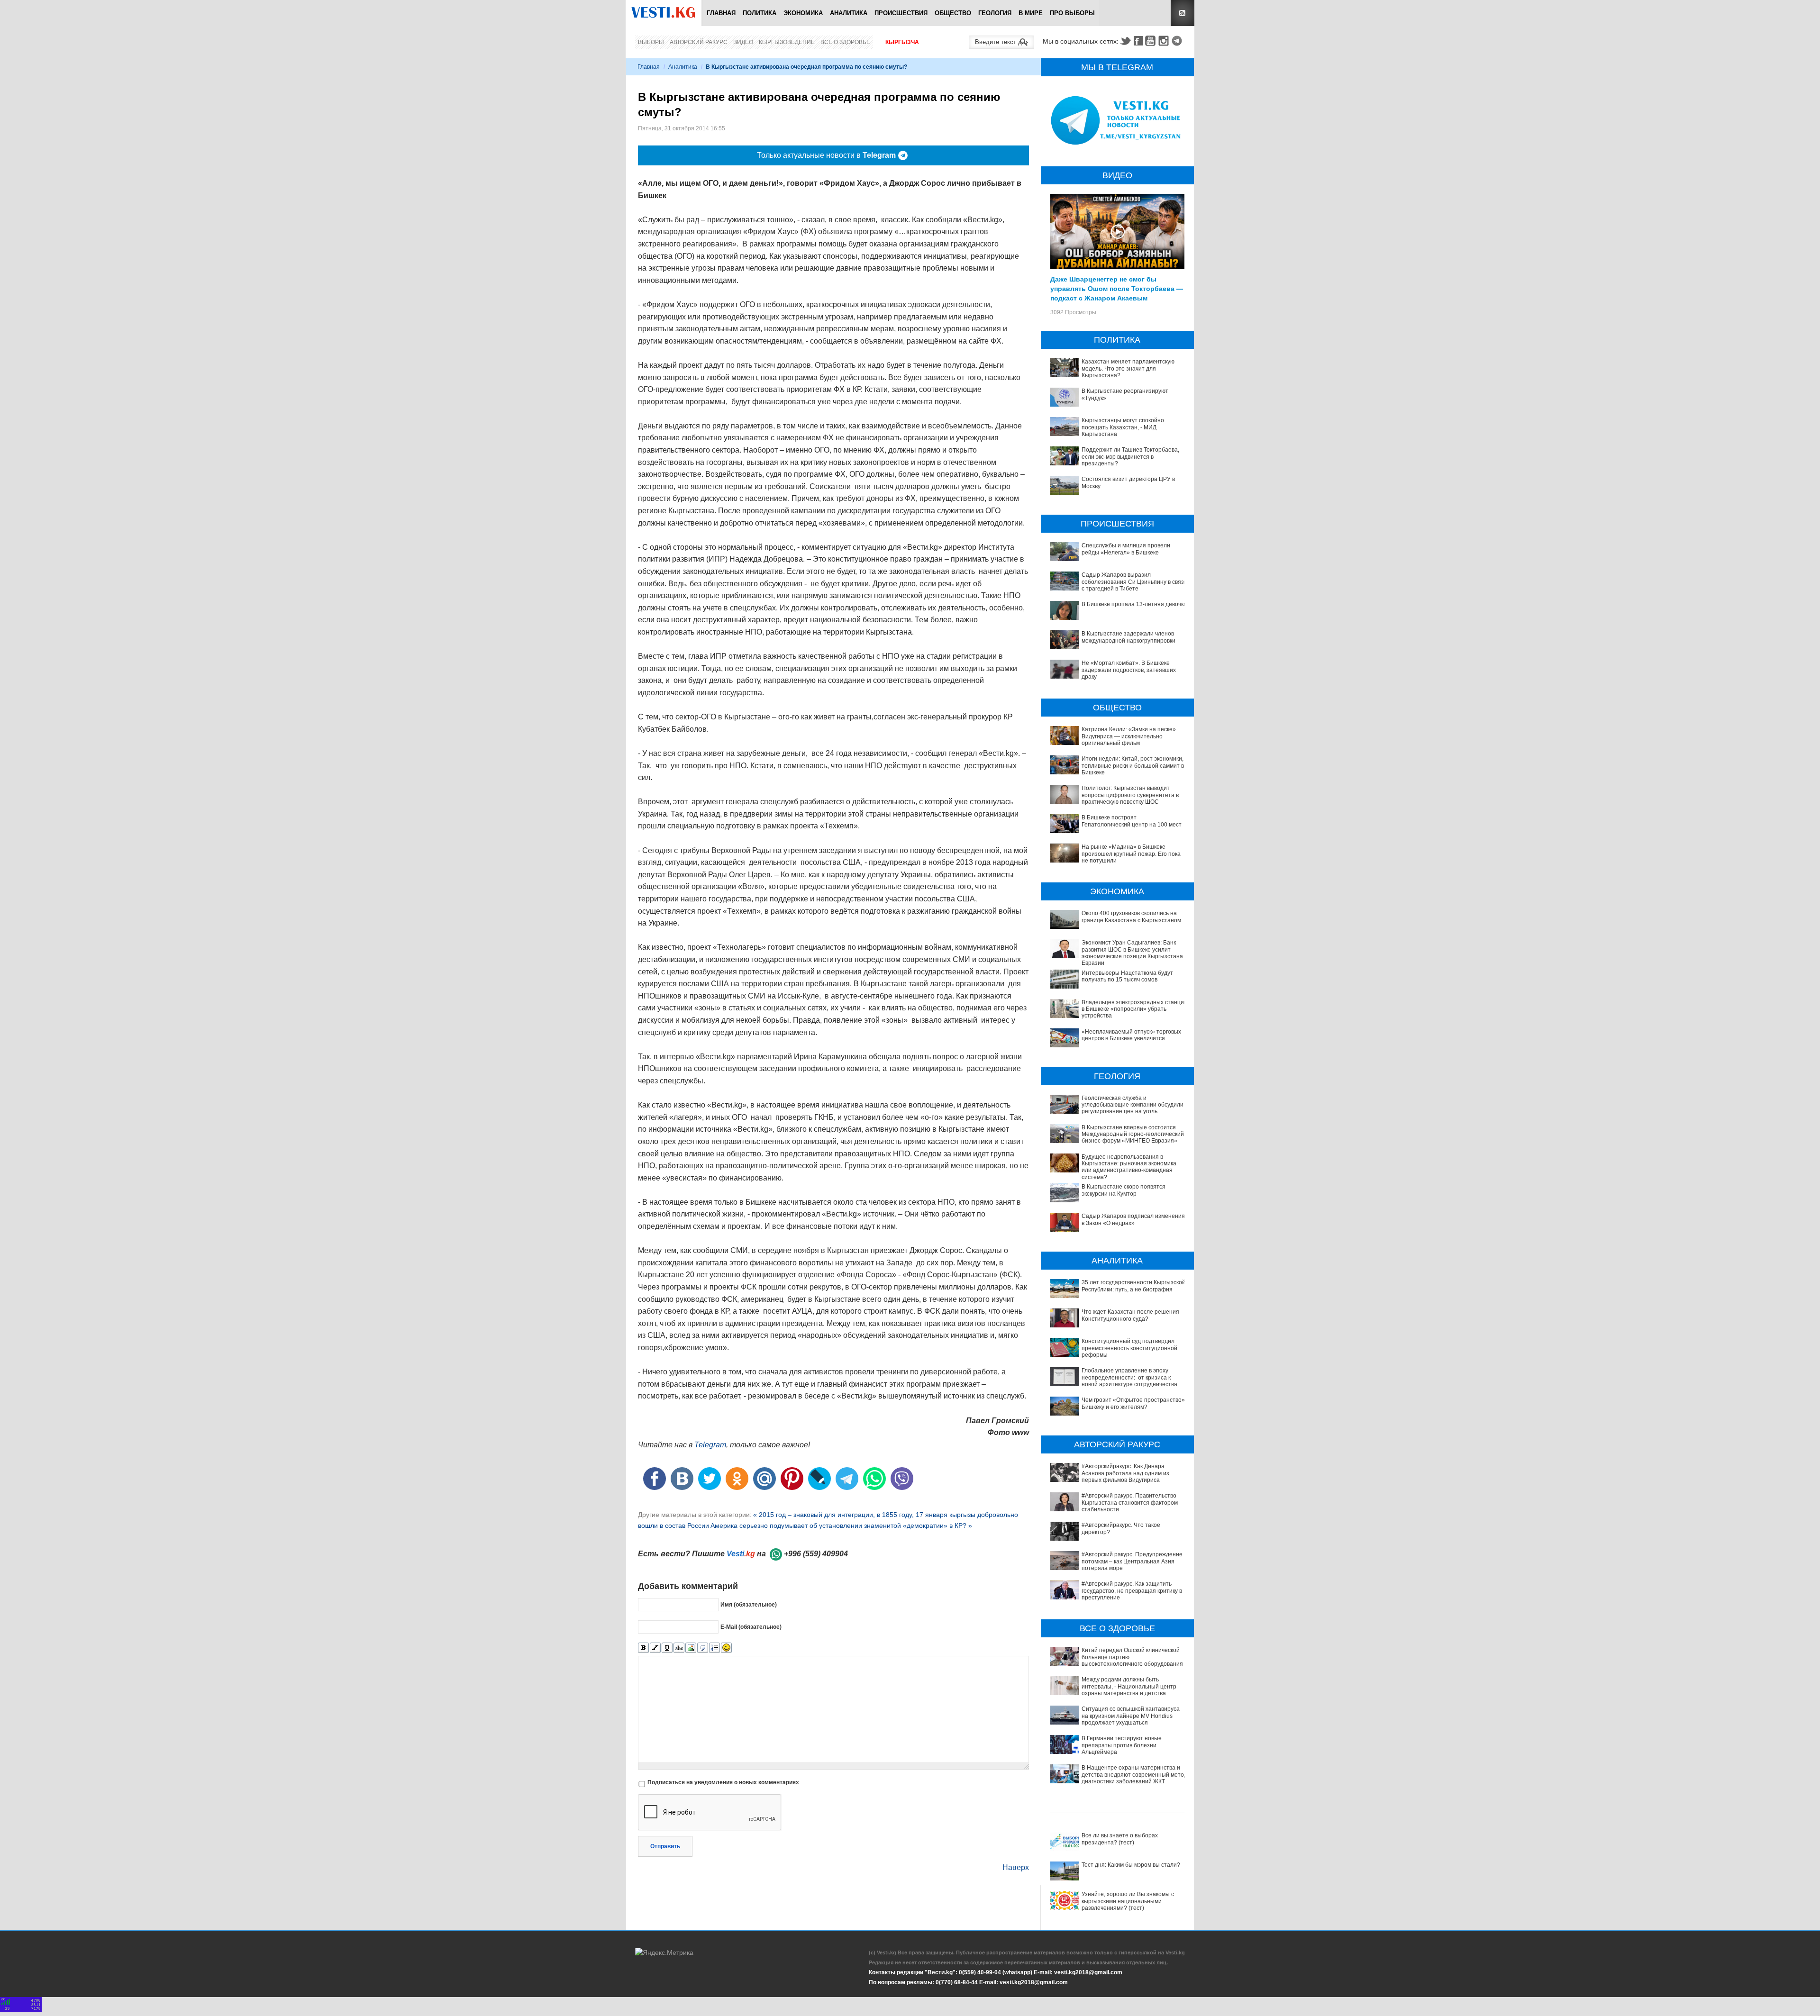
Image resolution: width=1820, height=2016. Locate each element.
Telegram (1178, 41)
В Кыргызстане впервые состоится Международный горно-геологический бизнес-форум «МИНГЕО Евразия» (1133, 1134)
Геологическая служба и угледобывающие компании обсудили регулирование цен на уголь (1133, 1105)
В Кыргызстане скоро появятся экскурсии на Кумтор (1124, 1190)
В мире (1031, 13)
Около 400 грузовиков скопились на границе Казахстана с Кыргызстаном (1131, 917)
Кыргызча (902, 42)
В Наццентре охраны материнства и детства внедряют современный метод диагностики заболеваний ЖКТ (1134, 1775)
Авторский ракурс (699, 42)
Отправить (665, 1846)
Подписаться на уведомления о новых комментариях (723, 1782)
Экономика (803, 13)
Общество (953, 13)
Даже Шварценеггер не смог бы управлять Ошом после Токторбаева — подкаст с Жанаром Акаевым (1117, 288)
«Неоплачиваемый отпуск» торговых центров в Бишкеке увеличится (1131, 1035)
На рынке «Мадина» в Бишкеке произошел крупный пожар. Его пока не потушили (1131, 854)
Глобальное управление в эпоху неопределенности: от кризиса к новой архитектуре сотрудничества (1129, 1377)
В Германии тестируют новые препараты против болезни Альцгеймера (1122, 1745)
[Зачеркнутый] (679, 1648)
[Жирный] (643, 1648)
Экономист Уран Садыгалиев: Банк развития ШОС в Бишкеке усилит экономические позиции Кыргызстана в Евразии (1134, 953)
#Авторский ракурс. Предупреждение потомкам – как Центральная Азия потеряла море (1132, 1561)
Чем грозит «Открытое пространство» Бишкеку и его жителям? (1133, 1403)
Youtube (1152, 41)
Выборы (651, 42)
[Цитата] (703, 1648)
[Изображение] (691, 1648)
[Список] (714, 1648)
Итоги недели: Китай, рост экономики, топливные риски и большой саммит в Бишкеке (1133, 766)
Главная (721, 13)
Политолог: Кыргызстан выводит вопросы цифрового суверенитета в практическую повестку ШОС (1130, 795)
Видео (743, 42)
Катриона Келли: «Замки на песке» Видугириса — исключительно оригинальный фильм (1129, 736)
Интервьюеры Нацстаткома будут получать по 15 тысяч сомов (1127, 976)
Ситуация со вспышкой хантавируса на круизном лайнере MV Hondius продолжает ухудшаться (1131, 1716)
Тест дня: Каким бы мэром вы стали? (1131, 1865)
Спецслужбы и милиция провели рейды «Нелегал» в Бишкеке (1126, 549)
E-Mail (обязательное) (751, 1626)
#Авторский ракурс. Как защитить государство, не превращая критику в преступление (1132, 1591)
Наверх (1016, 1867)
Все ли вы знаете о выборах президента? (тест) (1120, 1839)
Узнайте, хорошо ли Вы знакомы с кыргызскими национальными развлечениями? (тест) (1128, 1901)
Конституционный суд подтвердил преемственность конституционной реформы (1129, 1348)
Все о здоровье (845, 42)
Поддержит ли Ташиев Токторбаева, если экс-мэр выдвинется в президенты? (1130, 457)
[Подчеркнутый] (667, 1648)
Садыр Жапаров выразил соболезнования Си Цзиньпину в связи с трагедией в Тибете (1134, 582)
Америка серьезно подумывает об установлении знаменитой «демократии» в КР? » (841, 1526)
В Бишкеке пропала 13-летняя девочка (1134, 604)
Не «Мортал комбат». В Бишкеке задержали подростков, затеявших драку (1129, 670)
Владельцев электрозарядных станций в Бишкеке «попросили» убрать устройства (1134, 1009)
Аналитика (849, 13)
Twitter (1125, 41)
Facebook (1138, 41)
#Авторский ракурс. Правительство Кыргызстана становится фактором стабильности (1130, 1503)
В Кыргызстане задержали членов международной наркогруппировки (1128, 637)
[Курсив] (655, 1648)
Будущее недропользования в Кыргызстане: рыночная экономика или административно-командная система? (1129, 1167)
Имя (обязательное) (749, 1604)
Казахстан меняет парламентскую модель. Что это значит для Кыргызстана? (1128, 368)
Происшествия (901, 13)
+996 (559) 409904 (816, 1554)
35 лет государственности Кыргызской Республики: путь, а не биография (1133, 1286)
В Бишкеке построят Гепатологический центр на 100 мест (1132, 821)
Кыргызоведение (787, 42)
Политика (760, 13)
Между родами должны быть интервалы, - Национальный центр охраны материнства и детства (1129, 1686)
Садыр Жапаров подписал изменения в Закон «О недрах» (1133, 1219)
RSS (1183, 13)
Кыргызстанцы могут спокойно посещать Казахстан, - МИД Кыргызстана (1123, 427)
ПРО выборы (1072, 13)
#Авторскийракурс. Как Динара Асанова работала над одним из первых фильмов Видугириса (1125, 1473)
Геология (995, 13)
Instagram (1165, 41)
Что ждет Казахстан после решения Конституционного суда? (1130, 1315)
